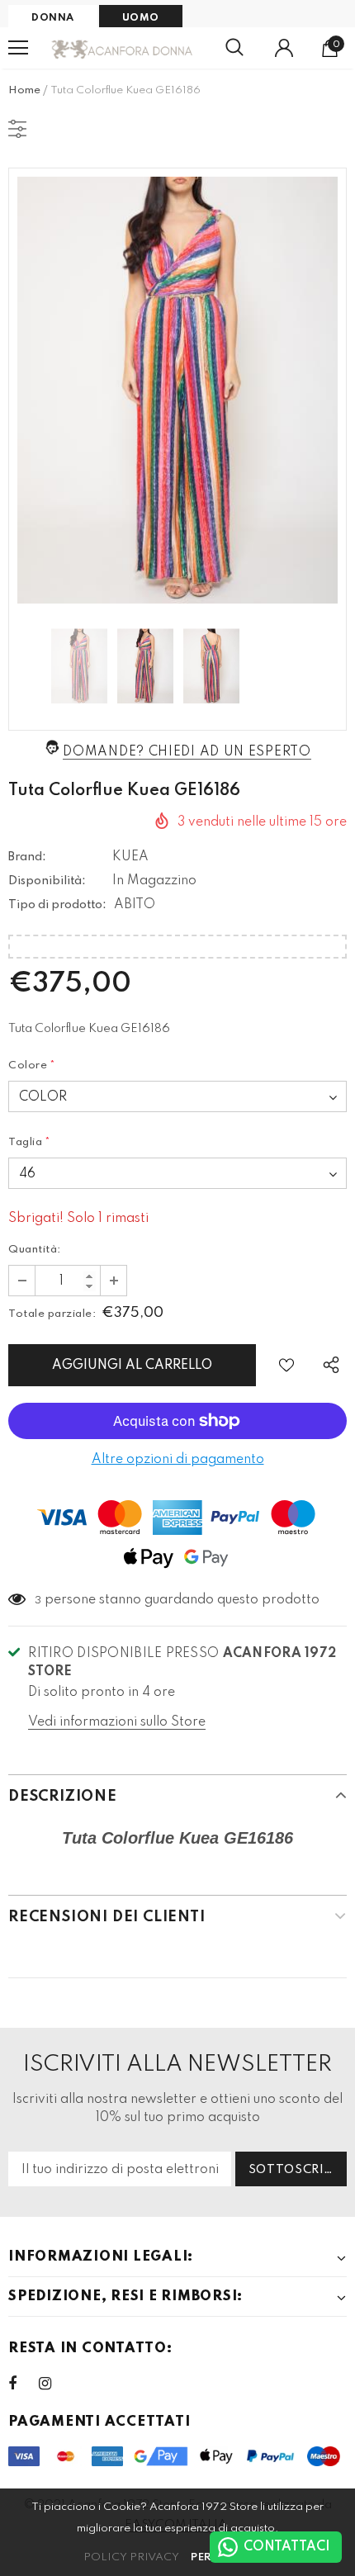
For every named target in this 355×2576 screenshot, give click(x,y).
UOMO (141, 18)
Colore (32, 1065)
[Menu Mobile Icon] (18, 48)
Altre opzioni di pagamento (178, 1460)
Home (24, 90)
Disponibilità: (47, 881)
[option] (177, 390)
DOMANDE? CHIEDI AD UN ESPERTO (187, 752)
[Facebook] (23, 2384)
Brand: (27, 857)
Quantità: (35, 1250)
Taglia (30, 1142)
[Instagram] (54, 2384)
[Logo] (123, 48)
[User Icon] (284, 48)
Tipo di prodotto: (57, 905)
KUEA (130, 857)
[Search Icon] (234, 48)
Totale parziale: (52, 1314)
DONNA (53, 18)
